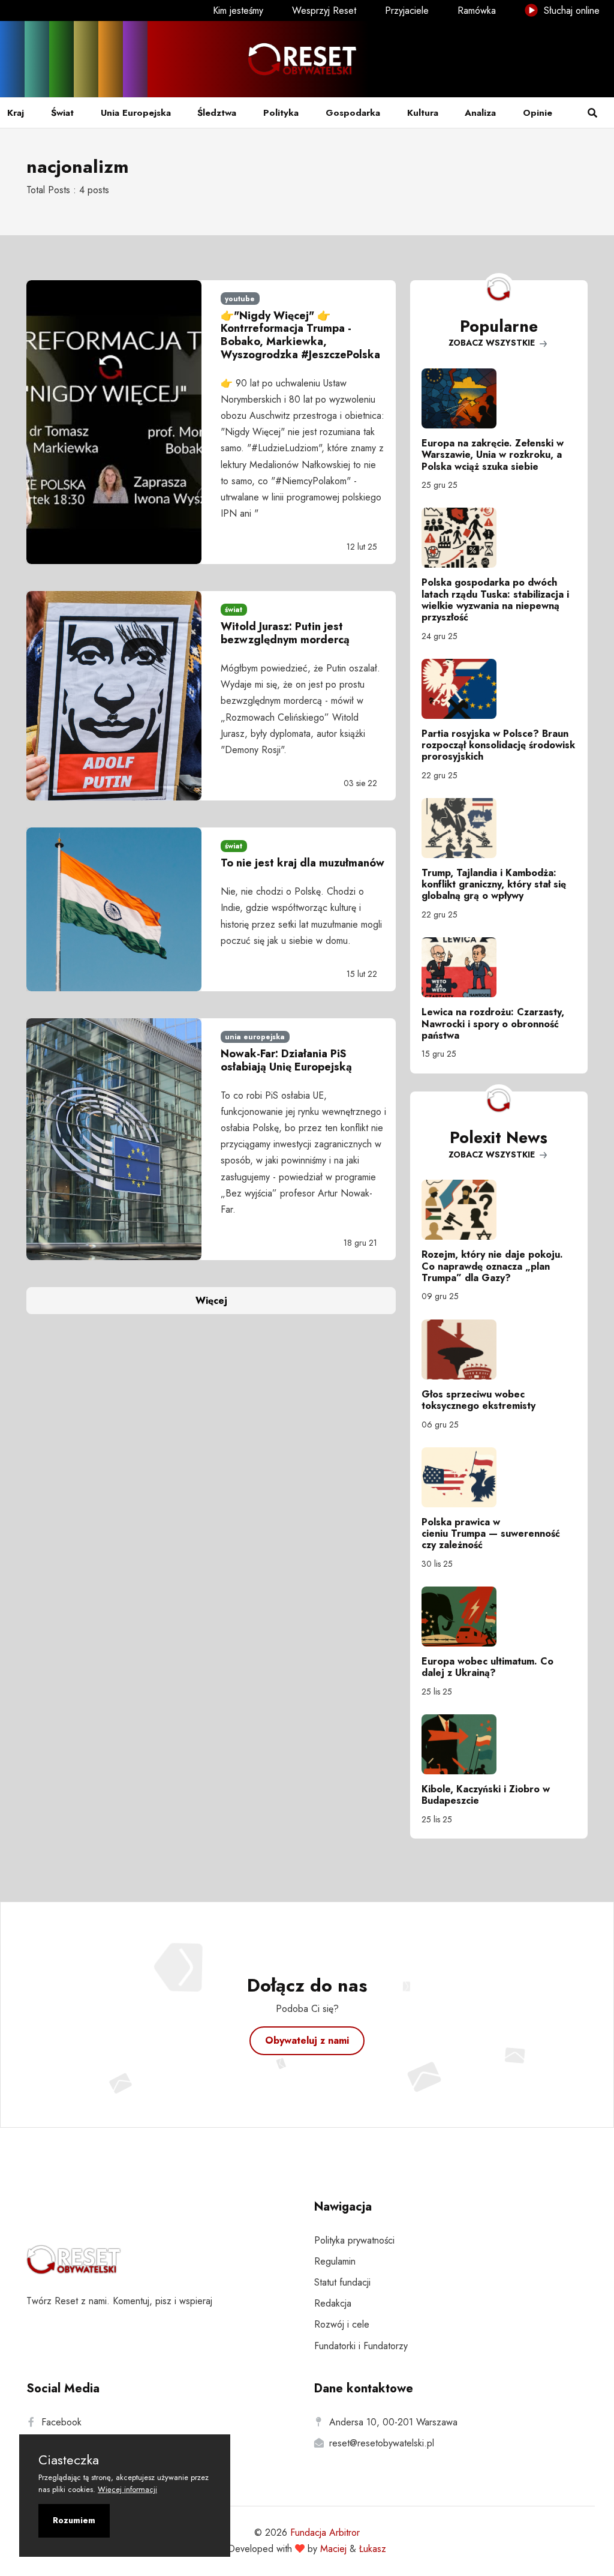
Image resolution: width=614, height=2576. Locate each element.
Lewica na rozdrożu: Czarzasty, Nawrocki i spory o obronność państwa (493, 1023)
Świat (62, 113)
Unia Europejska (136, 113)
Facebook (61, 2422)
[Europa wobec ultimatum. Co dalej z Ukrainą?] (499, 1617)
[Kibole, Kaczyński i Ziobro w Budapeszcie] (499, 1744)
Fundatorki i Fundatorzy (361, 2346)
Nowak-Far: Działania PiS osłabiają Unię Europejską (286, 1060)
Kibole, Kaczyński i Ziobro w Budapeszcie (486, 1795)
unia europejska (255, 1037)
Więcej (211, 1301)
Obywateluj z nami (307, 2040)
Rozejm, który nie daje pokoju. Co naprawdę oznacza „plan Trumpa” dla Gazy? (492, 1266)
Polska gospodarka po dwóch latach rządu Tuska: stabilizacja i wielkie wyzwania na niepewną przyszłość (495, 600)
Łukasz (373, 2549)
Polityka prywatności (354, 2240)
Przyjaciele (407, 11)
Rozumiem (74, 2520)
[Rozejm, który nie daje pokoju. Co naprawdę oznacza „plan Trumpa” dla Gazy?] (499, 1210)
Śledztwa (217, 113)
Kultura (423, 113)
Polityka (281, 113)
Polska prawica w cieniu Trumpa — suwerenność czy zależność (491, 1533)
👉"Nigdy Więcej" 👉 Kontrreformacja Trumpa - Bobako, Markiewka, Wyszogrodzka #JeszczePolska (300, 335)
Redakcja (333, 2303)
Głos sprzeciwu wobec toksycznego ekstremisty (478, 1400)
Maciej (333, 2549)
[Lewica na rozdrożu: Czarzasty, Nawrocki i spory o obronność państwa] (499, 967)
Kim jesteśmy (238, 11)
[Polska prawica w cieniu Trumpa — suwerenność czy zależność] (499, 1477)
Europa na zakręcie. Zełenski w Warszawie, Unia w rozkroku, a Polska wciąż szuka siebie (493, 455)
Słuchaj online (570, 11)
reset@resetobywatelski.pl (382, 2443)
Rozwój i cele (342, 2324)
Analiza (480, 113)
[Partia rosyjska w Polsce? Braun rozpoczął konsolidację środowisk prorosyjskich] (499, 689)
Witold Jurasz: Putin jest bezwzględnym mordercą (285, 633)
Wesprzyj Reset (324, 11)
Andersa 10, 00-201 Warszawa (393, 2422)
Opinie (538, 113)
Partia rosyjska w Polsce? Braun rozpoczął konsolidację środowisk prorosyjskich (498, 745)
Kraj (16, 113)
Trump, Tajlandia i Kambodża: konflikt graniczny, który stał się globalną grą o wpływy (494, 884)
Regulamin (335, 2261)
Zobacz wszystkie (493, 343)
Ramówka (477, 11)
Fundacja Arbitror (325, 2532)
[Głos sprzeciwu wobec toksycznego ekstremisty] (499, 1350)
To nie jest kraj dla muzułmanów (303, 863)
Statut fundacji (342, 2282)
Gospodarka (353, 113)
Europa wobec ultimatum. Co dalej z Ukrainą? (487, 1667)
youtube (240, 299)
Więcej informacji (127, 2489)
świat (234, 610)
